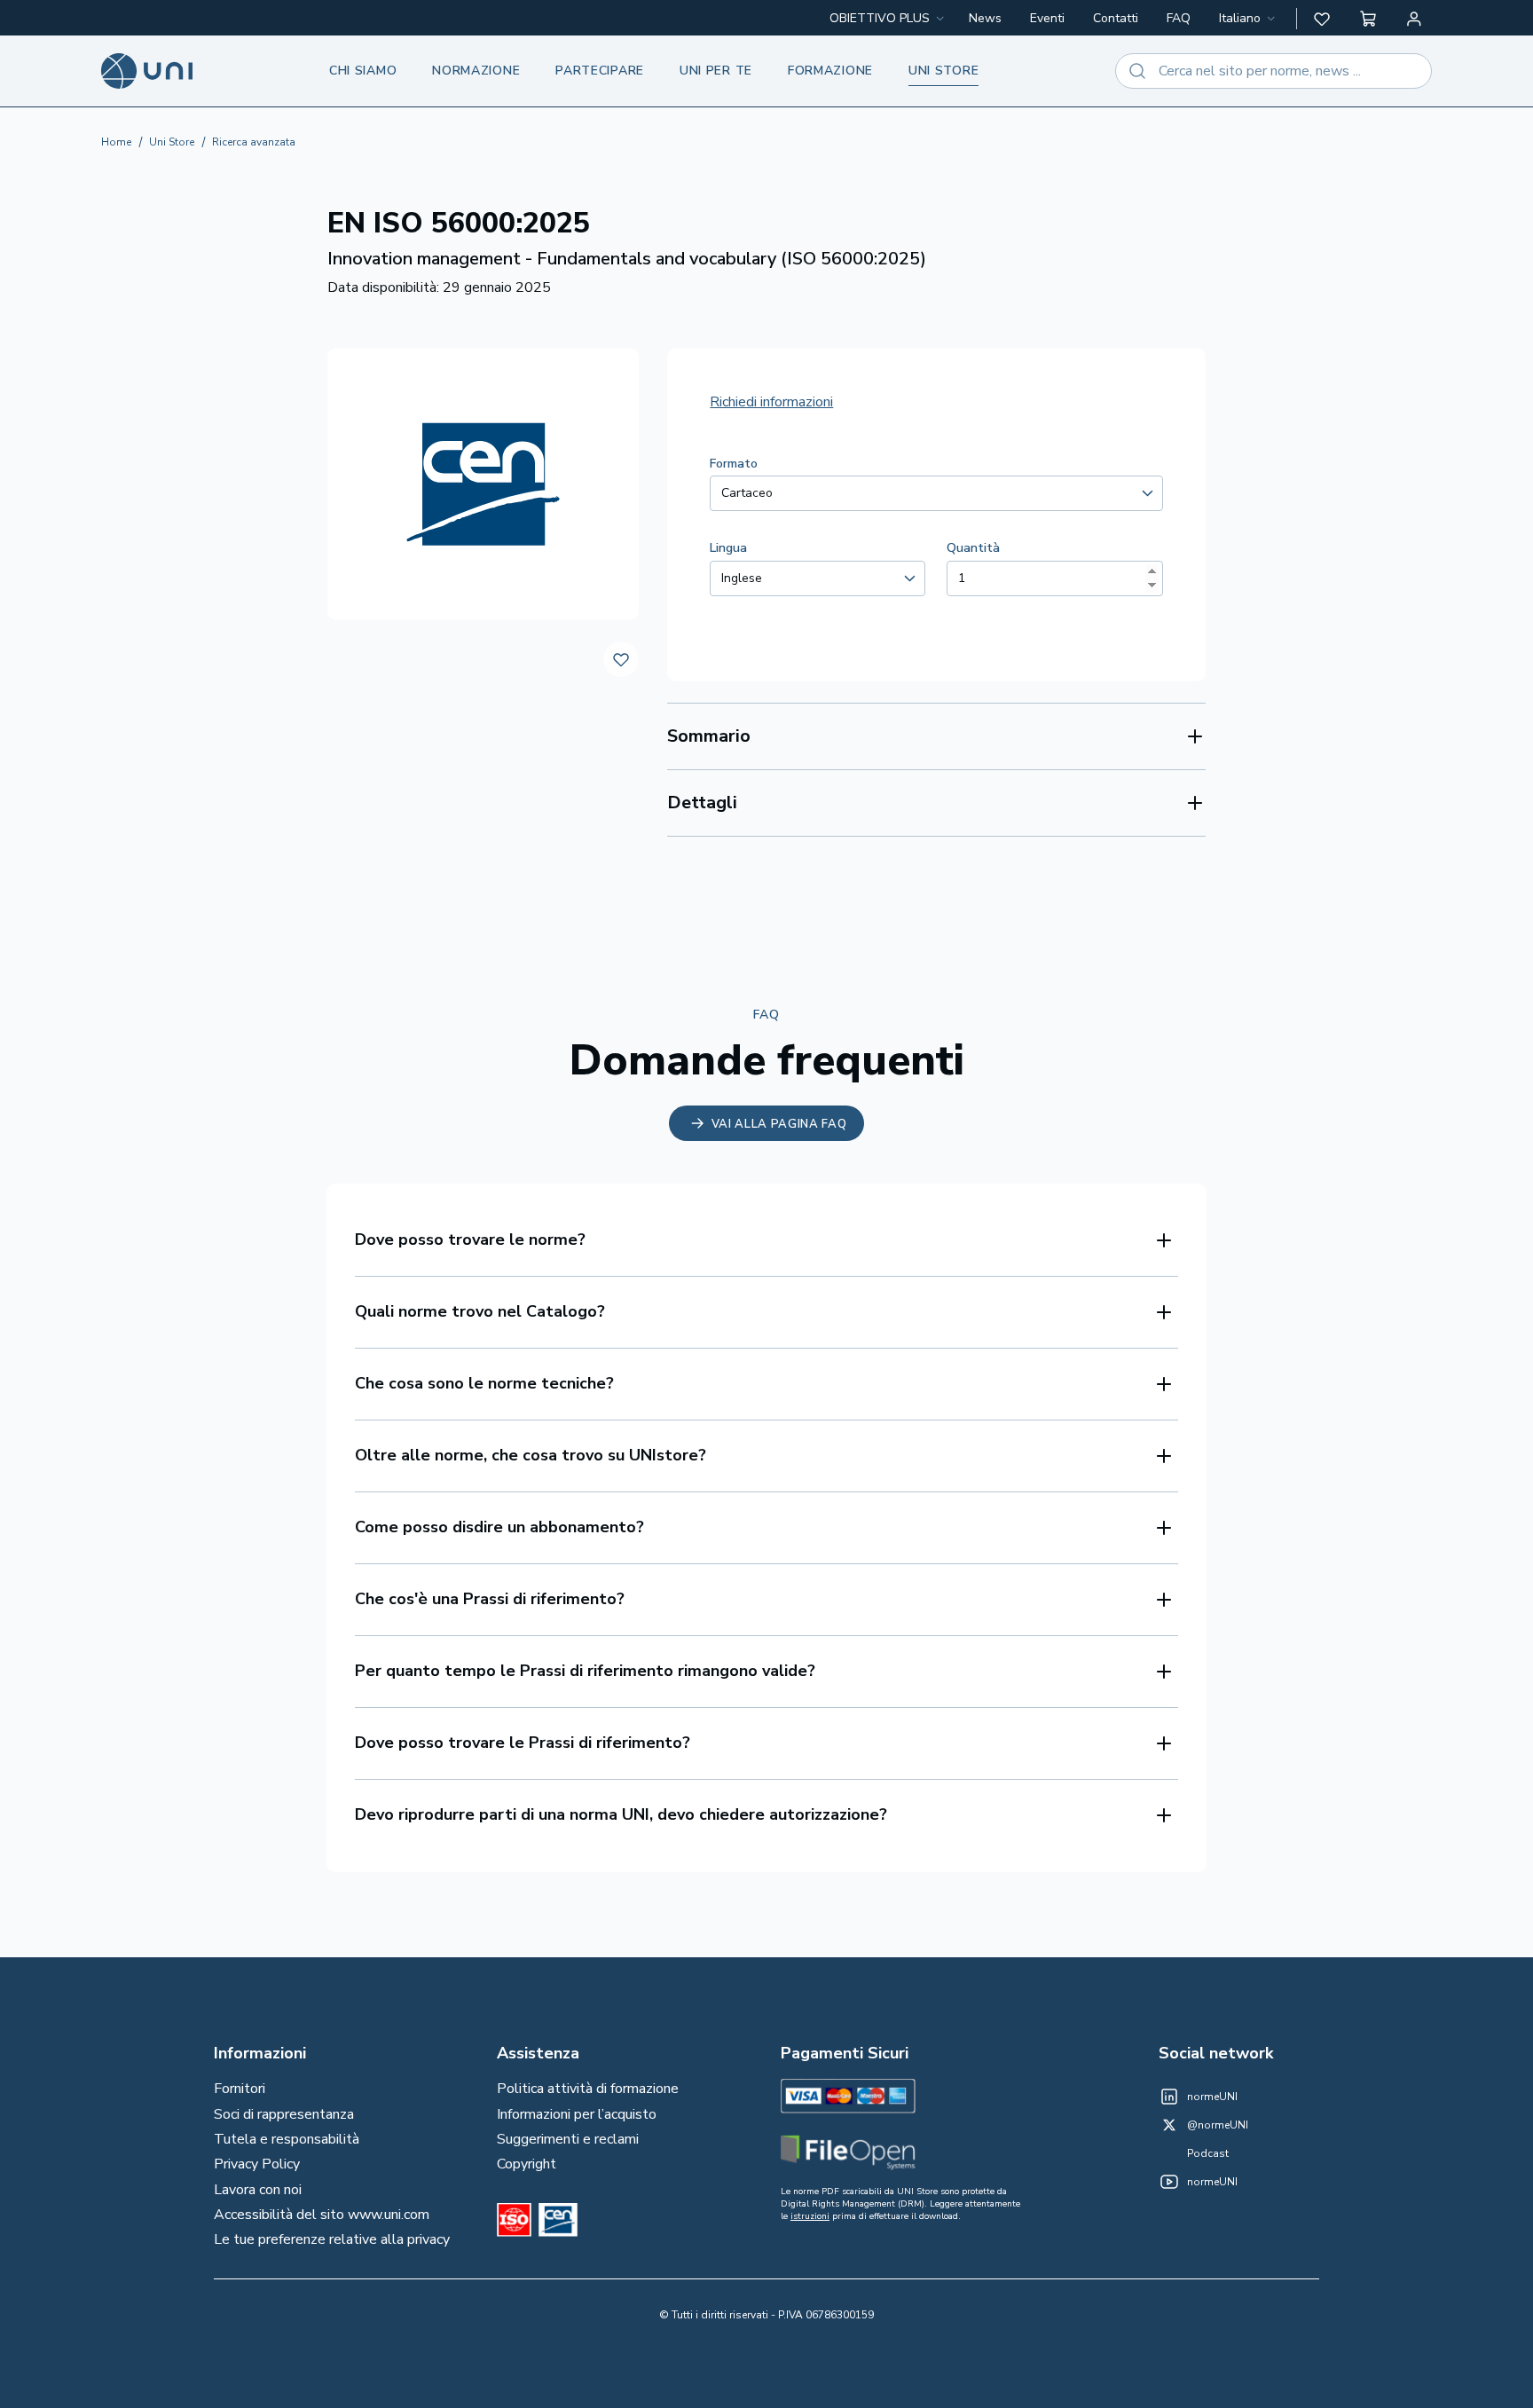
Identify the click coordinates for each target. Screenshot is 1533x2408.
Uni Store (172, 142)
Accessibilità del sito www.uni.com (322, 2215)
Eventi (1047, 18)
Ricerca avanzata (254, 142)
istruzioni (810, 2216)
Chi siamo (363, 71)
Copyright (527, 2164)
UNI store (943, 71)
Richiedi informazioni (771, 402)
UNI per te (716, 71)
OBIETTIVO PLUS (880, 18)
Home (116, 142)
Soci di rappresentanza (284, 2114)
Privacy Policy (257, 2164)
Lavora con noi (258, 2190)
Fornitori (240, 2089)
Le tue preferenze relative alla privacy (332, 2239)
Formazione (830, 71)
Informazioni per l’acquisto (577, 2114)
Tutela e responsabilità (287, 2139)
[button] (1322, 19)
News (985, 18)
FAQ (1179, 18)
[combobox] (1249, 19)
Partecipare (600, 71)
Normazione (476, 71)
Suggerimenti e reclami (568, 2139)
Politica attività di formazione (588, 2089)
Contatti (1116, 18)
